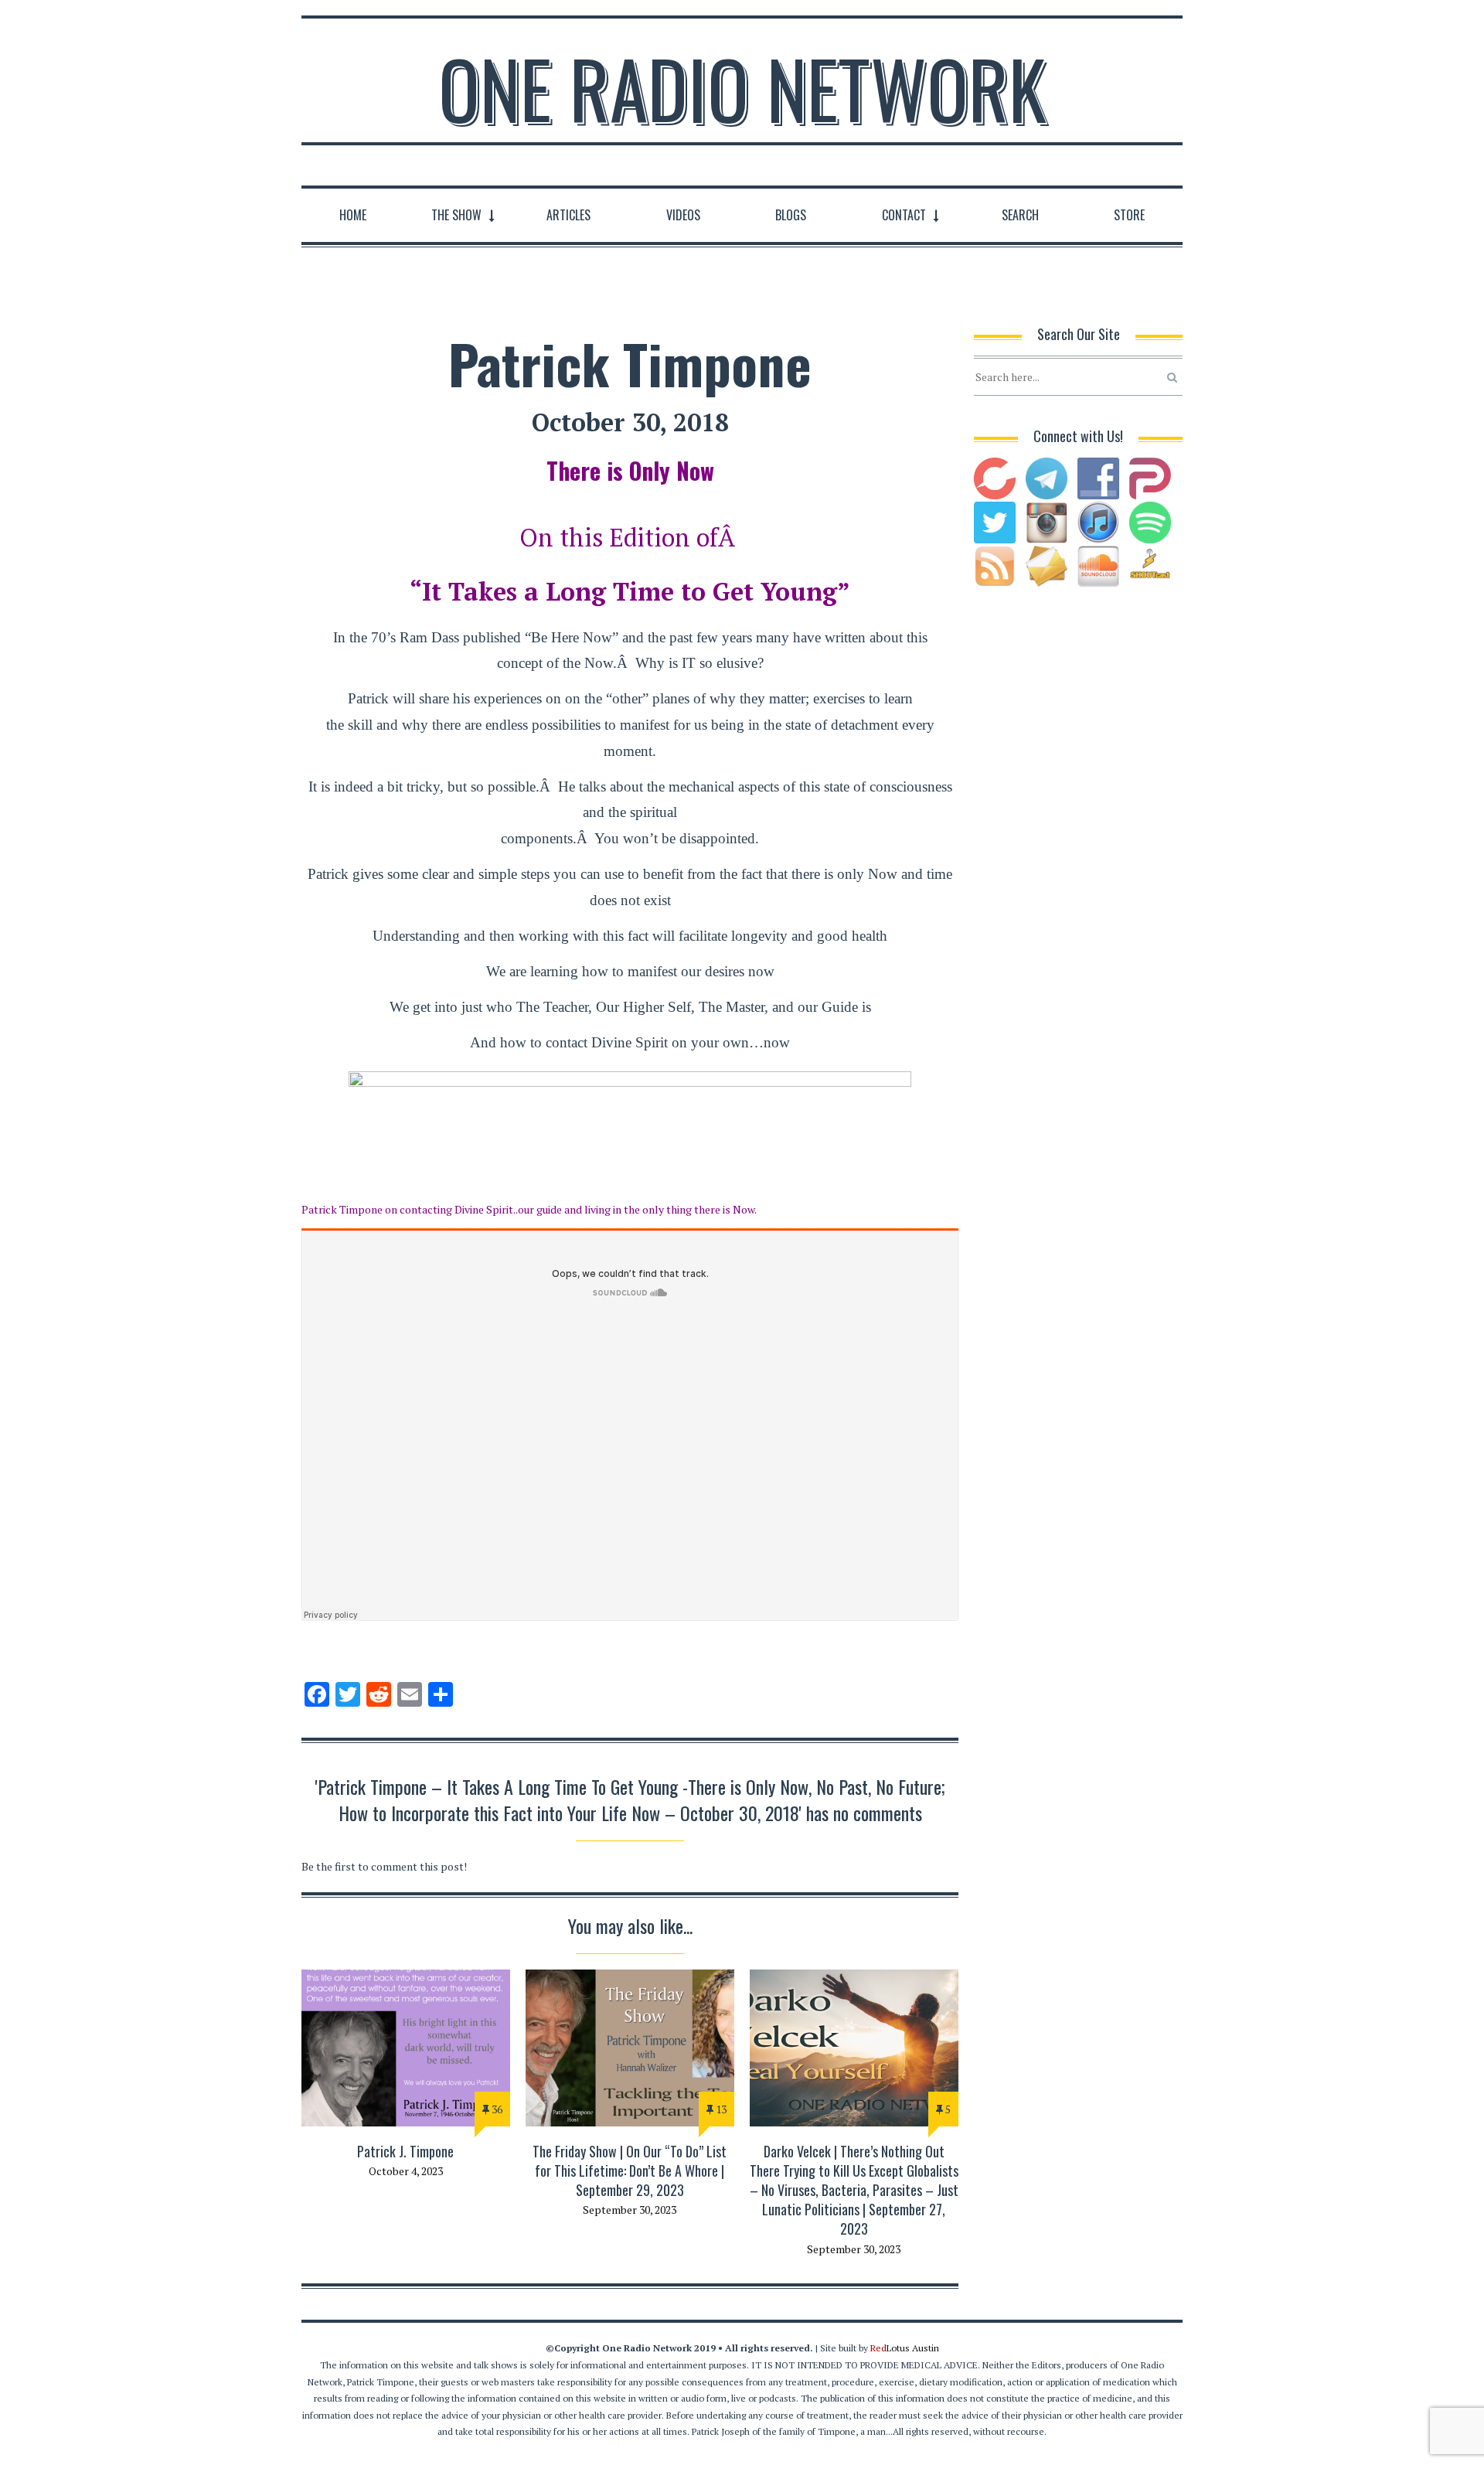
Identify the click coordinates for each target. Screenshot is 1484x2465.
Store (1129, 215)
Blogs (791, 215)
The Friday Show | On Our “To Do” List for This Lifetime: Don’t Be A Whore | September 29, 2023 (630, 2170)
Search (1020, 215)
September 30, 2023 (630, 2210)
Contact (904, 215)
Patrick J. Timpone (405, 2151)
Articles (568, 215)
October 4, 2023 (406, 2171)
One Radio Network (742, 88)
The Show (456, 215)
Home (353, 215)
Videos (683, 215)
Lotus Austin (905, 2348)
